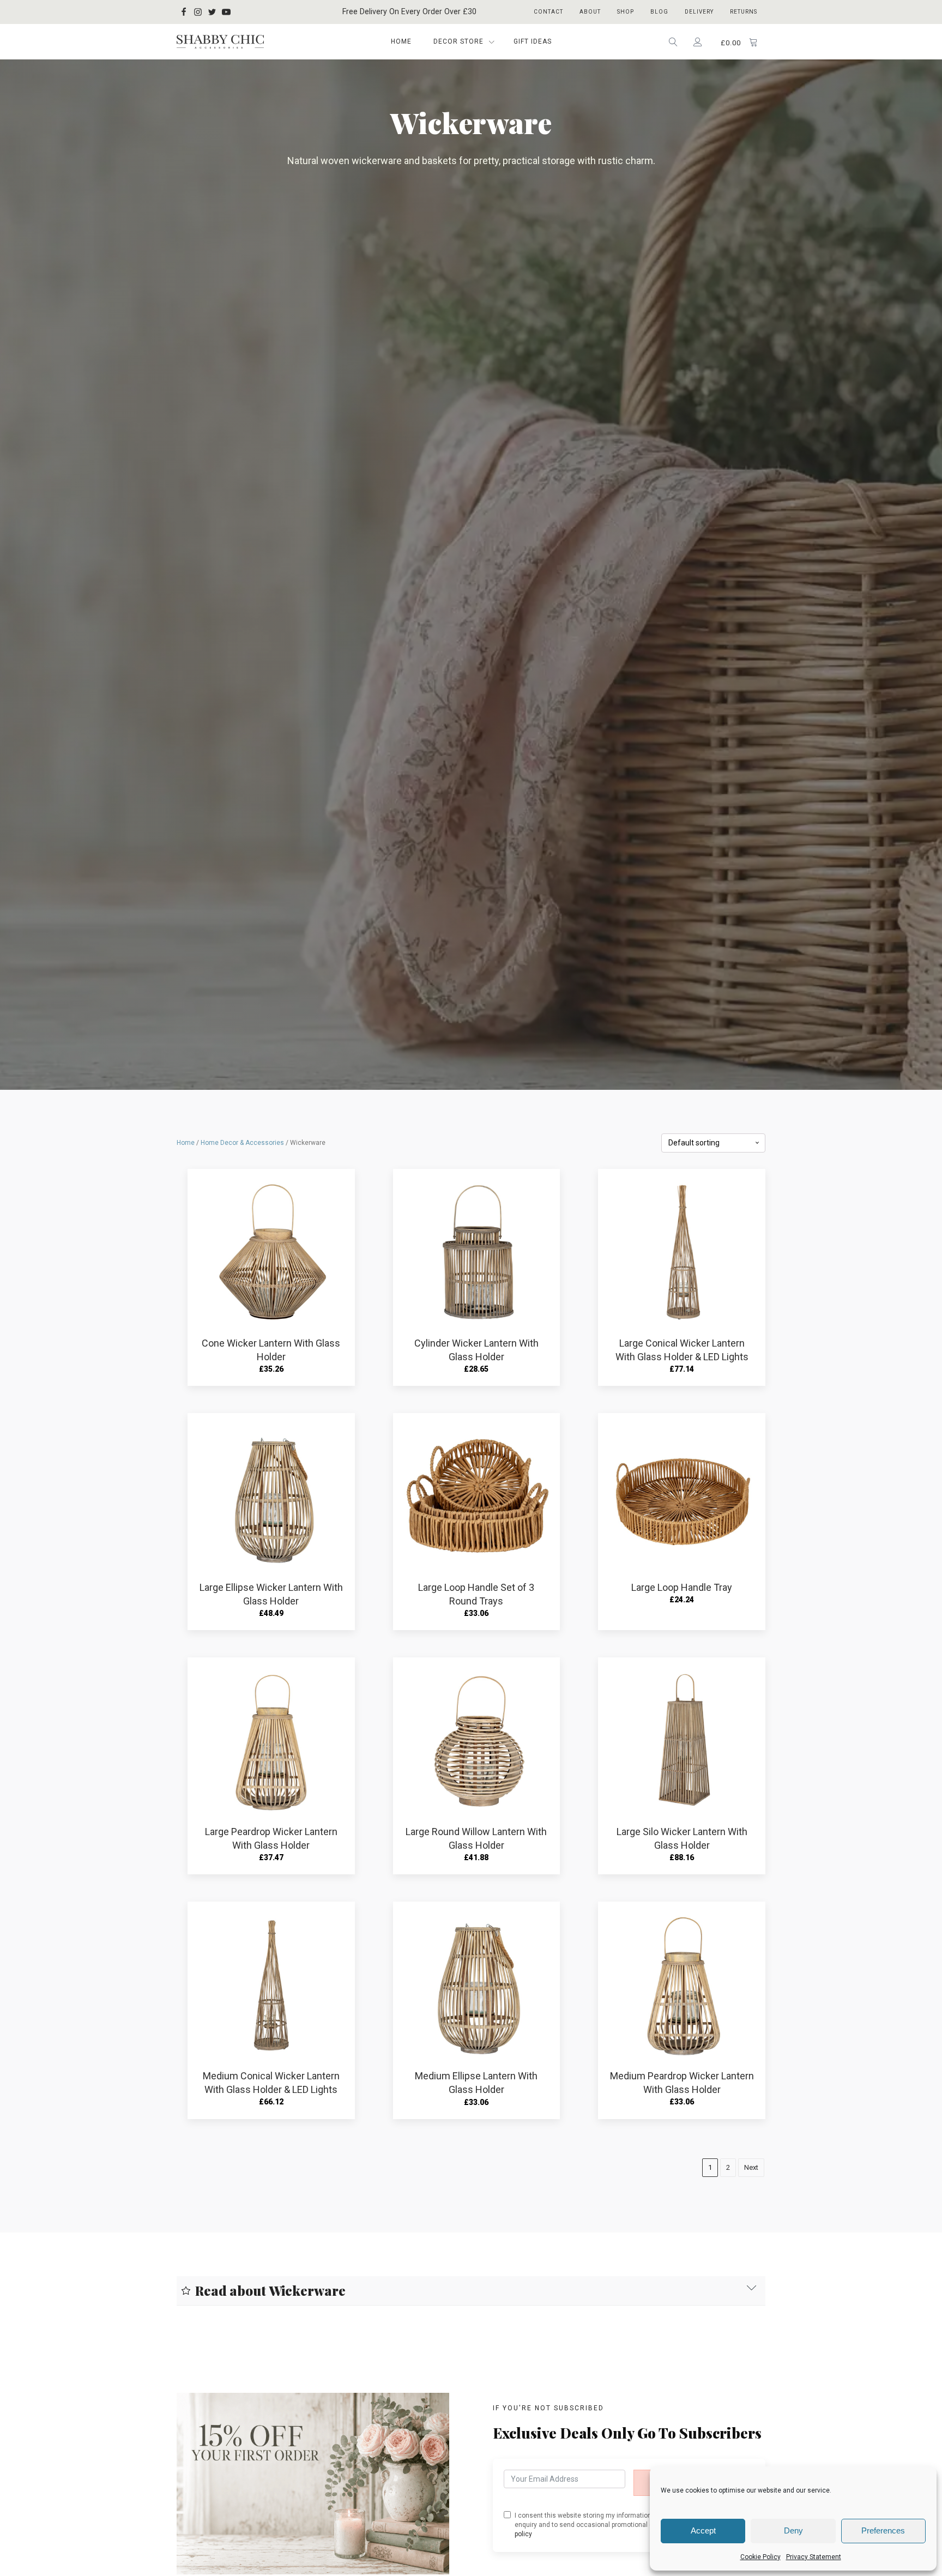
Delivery (699, 12)
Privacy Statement (814, 2557)
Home (401, 41)
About (590, 12)
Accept (703, 2530)
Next (751, 2167)
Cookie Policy (760, 2557)
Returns (744, 12)
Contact (548, 12)
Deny (793, 2530)
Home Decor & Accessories (242, 1143)
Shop (626, 12)
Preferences (883, 2530)
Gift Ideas (533, 41)
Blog (659, 12)
